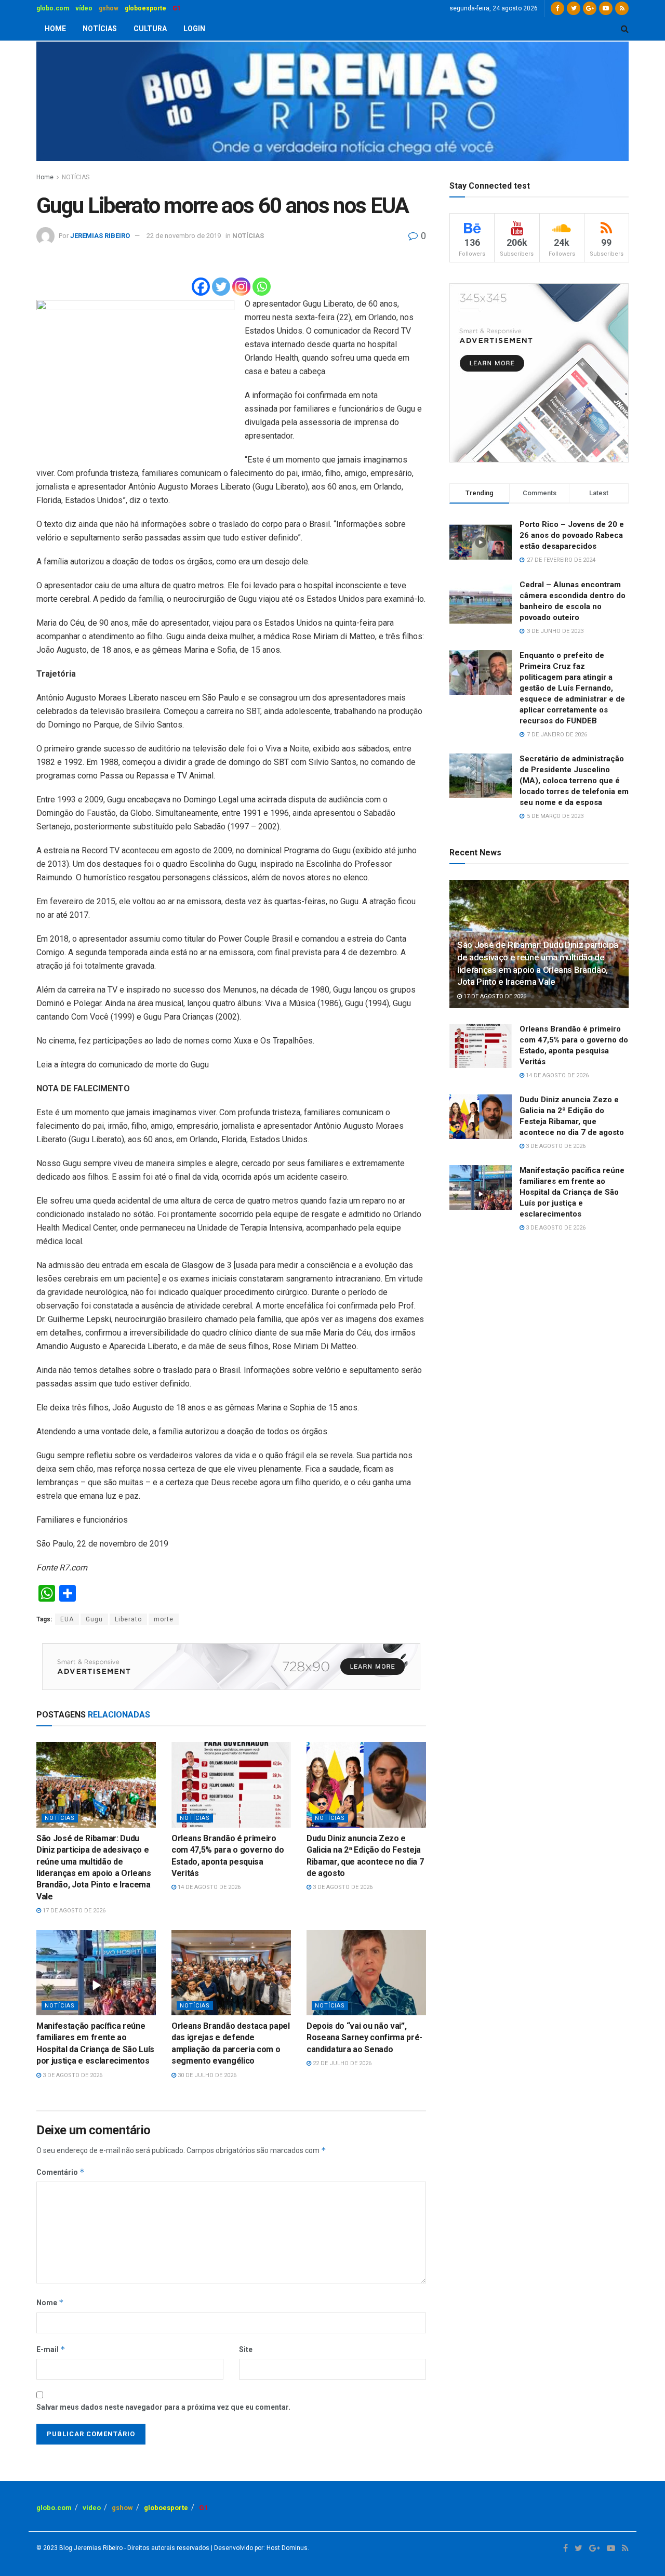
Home (45, 177)
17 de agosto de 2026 (73, 1911)
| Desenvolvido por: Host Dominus (258, 2548)
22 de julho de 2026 (341, 2063)
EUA (67, 1619)
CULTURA (150, 29)
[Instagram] (241, 287)
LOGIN (194, 29)
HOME (55, 29)
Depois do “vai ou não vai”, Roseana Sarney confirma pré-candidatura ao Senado (364, 2038)
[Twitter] (221, 287)
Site (246, 2349)
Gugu (94, 1619)
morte (164, 1619)
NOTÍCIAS (100, 29)
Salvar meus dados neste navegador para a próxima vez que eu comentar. (163, 2407)
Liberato (128, 1619)
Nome (50, 2302)
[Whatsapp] (262, 287)
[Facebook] (201, 287)
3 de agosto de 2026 (342, 1887)
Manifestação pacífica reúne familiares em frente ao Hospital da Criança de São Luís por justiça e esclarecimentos (572, 1192)
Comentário (61, 2172)
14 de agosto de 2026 (208, 1887)
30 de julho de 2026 (206, 2075)
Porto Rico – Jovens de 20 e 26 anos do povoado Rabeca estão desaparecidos (572, 535)
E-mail (51, 2349)
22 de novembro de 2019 (184, 236)
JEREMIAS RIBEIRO (100, 236)
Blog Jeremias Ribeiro (90, 2548)
